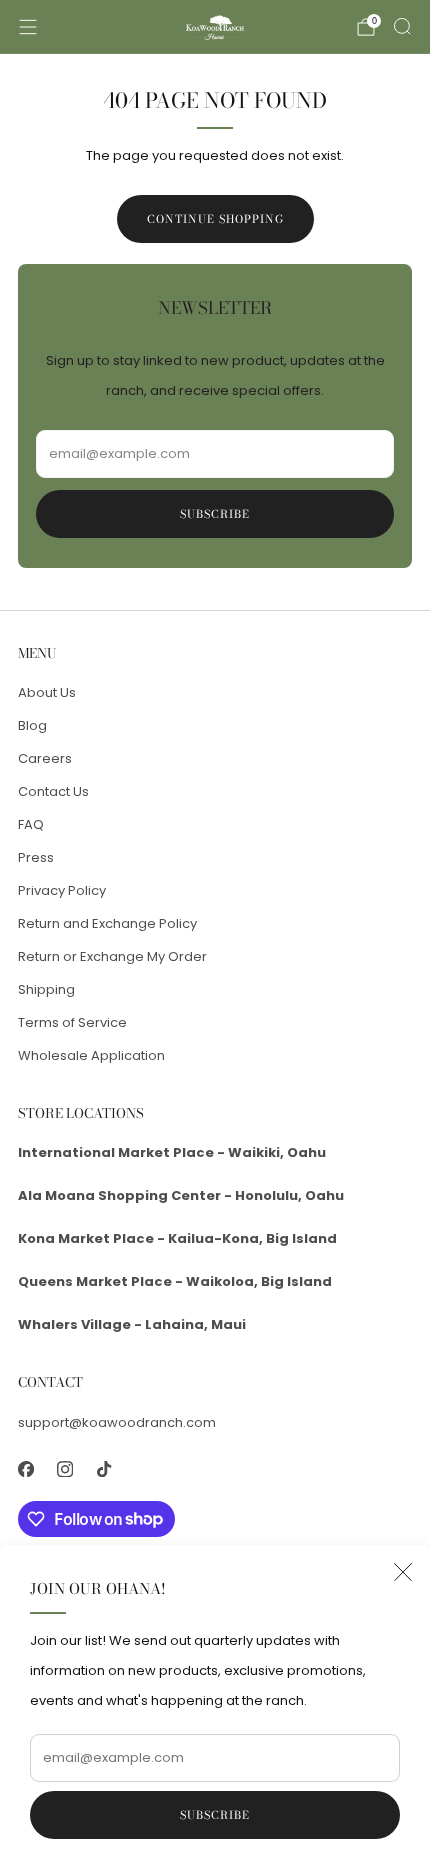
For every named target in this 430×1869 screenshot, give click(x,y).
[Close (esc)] (403, 1572)
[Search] (402, 26)
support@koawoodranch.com (117, 1422)
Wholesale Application (91, 1055)
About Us (47, 692)
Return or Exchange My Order (112, 956)
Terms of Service (72, 1022)
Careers (45, 758)
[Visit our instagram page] (64, 1469)
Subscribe (215, 1815)
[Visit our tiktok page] (103, 1469)
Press (36, 857)
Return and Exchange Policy (107, 923)
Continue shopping (215, 219)
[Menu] (28, 27)
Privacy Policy (62, 890)
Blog (32, 725)
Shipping (46, 989)
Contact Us (53, 791)
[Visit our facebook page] (25, 1469)
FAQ (31, 824)
